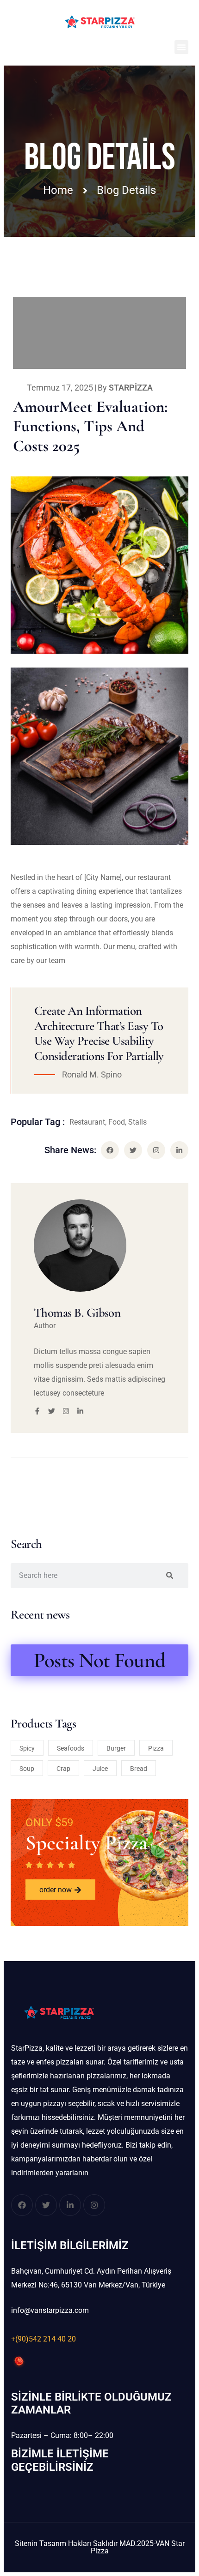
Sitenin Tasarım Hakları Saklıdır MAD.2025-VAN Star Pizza (100, 2547)
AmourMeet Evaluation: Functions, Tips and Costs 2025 (90, 426)
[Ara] (170, 1576)
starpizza (131, 388)
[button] (181, 47)
